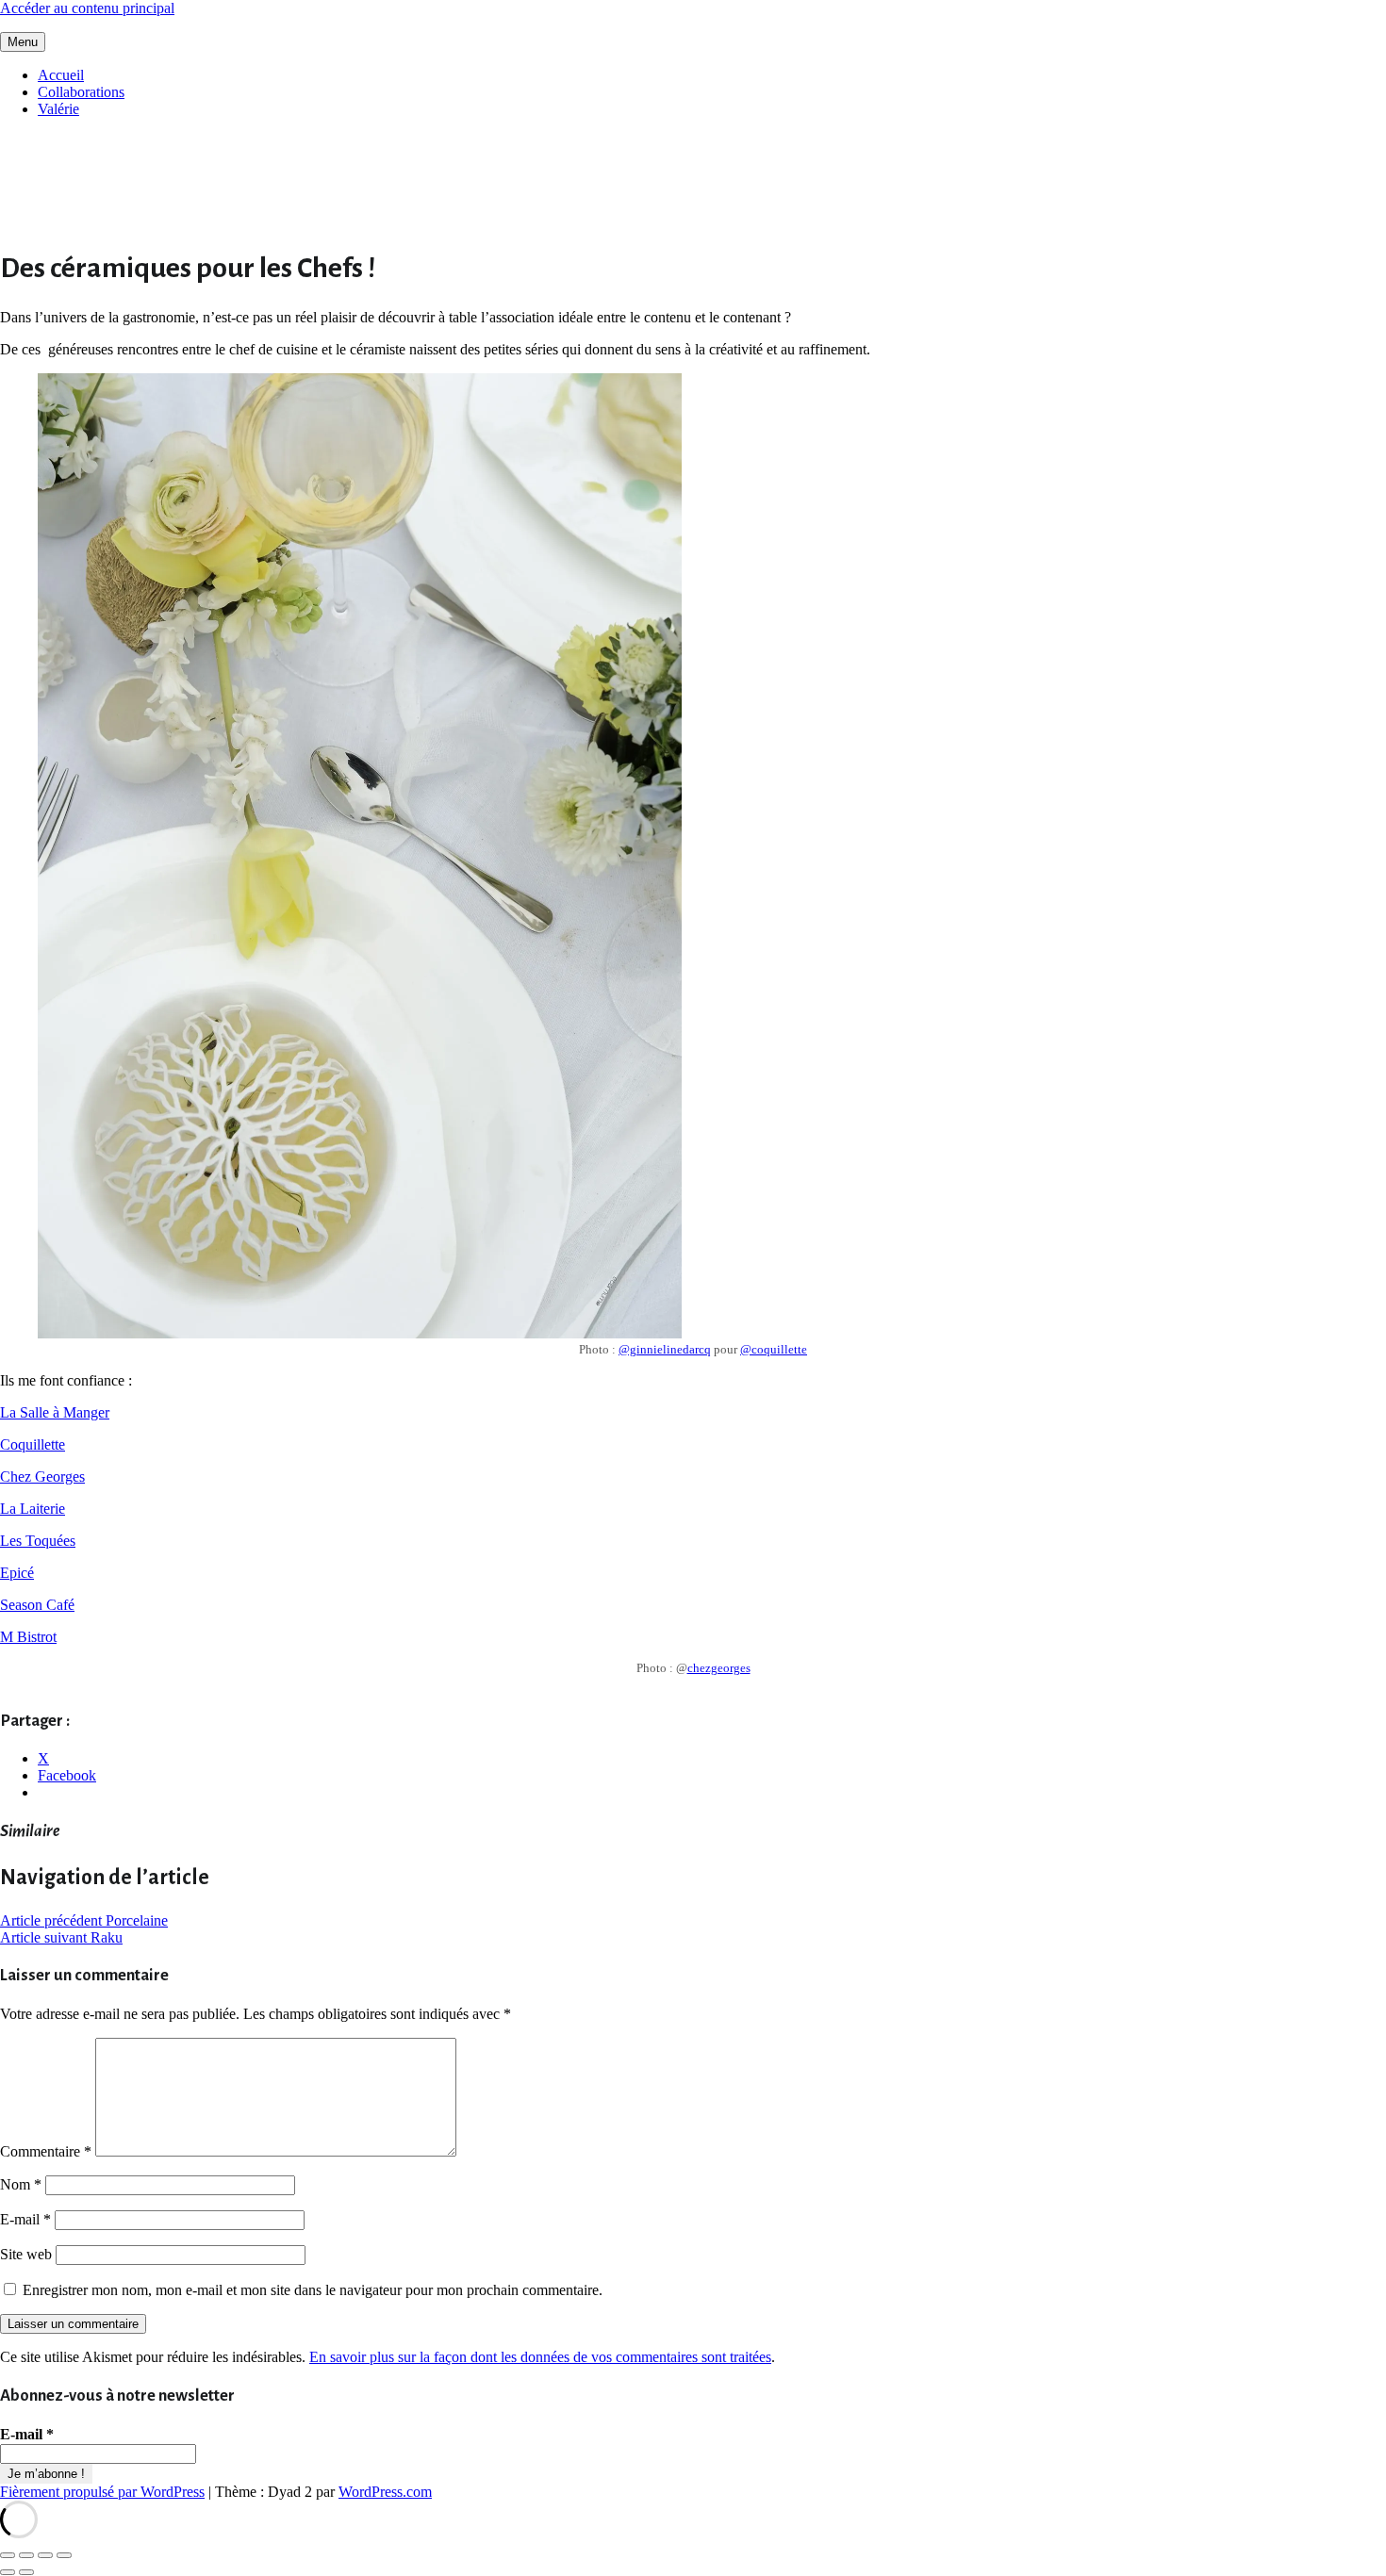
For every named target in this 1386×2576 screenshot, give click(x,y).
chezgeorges (719, 1668)
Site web (26, 2254)
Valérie (58, 109)
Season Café (37, 1605)
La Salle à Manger (55, 1412)
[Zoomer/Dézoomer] (8, 2555)
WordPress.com (385, 2492)
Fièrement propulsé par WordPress (102, 2492)
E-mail (25, 2219)
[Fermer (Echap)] (64, 2555)
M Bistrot (28, 1637)
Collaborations (81, 92)
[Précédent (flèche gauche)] (8, 2572)
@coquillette (774, 1349)
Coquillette (33, 1444)
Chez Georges (42, 1477)
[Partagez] (45, 2555)
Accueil (61, 75)
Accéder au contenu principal (87, 8)
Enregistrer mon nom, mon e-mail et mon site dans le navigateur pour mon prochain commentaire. (313, 2290)
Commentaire (46, 2151)
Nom (21, 2184)
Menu (23, 42)
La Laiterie (33, 1509)
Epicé (17, 1573)
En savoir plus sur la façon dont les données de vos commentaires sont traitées (540, 2357)
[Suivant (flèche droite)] (26, 2572)
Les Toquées (38, 1541)
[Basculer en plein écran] (26, 2555)
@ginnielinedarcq (665, 1349)
